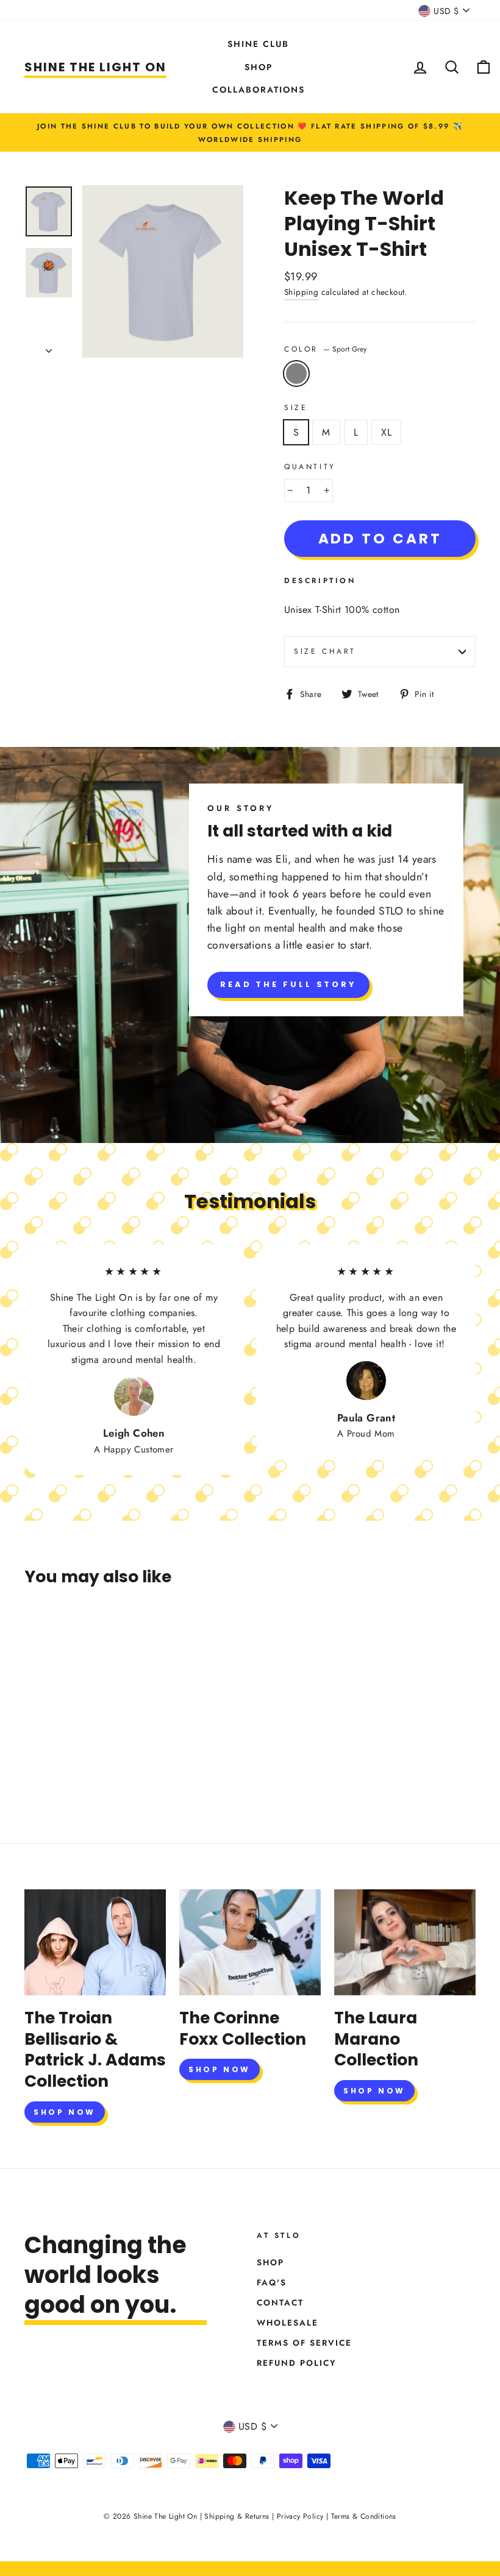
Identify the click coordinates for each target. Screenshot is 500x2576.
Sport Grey (296, 373)
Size (296, 408)
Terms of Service (304, 2343)
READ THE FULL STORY (288, 984)
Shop (259, 67)
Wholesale (287, 2323)
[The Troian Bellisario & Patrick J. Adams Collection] (95, 1942)
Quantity (310, 467)
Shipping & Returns (237, 2516)
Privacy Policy (300, 2516)
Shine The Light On (95, 67)
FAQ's (272, 2282)
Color (325, 349)
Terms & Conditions (364, 2516)
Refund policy (297, 2363)
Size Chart (325, 651)
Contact (280, 2302)
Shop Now (65, 2112)
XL (386, 432)
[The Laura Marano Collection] (405, 1942)
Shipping (301, 292)
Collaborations (259, 90)
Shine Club (258, 44)
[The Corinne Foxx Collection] (250, 1942)
